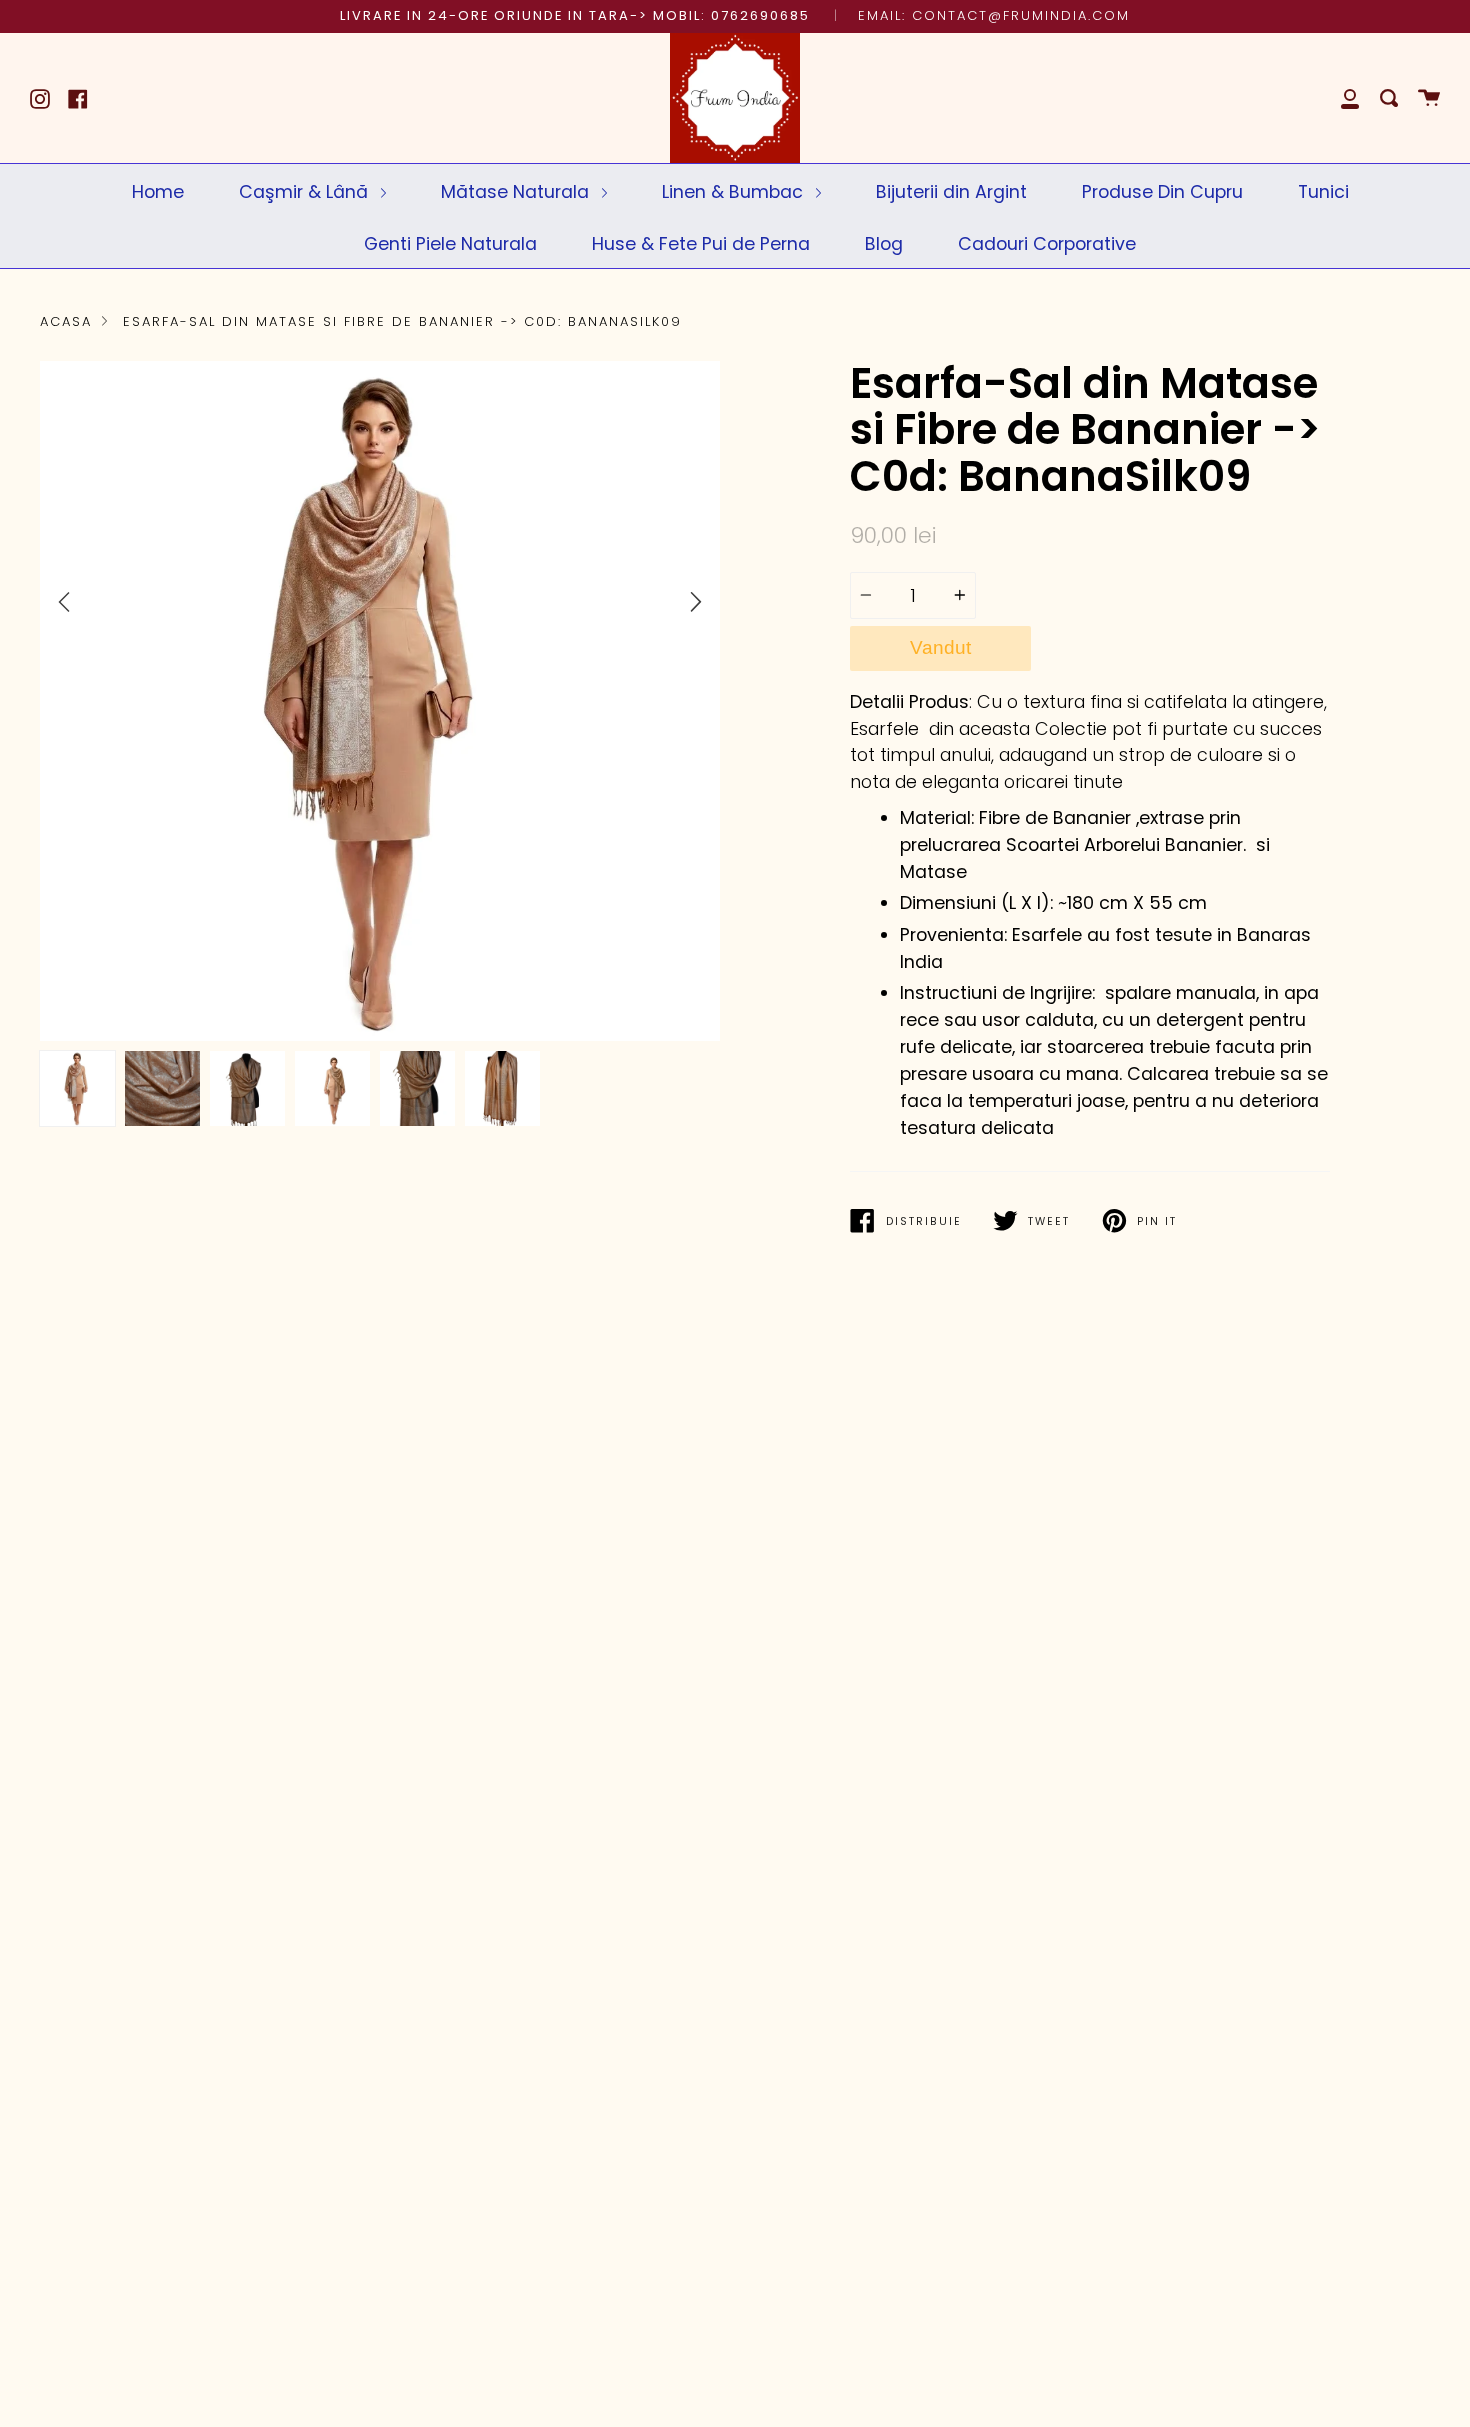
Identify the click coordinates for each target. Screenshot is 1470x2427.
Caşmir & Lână (306, 191)
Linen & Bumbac (735, 191)
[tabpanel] (380, 701)
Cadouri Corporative (1047, 243)
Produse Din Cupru (1162, 191)
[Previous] (64, 602)
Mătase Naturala (517, 191)
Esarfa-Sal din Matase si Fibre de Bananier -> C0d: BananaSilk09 (402, 321)
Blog (884, 243)
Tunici (1323, 191)
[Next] (696, 602)
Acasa (66, 321)
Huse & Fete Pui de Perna (701, 243)
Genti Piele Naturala (450, 243)
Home (158, 191)
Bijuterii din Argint (951, 191)
